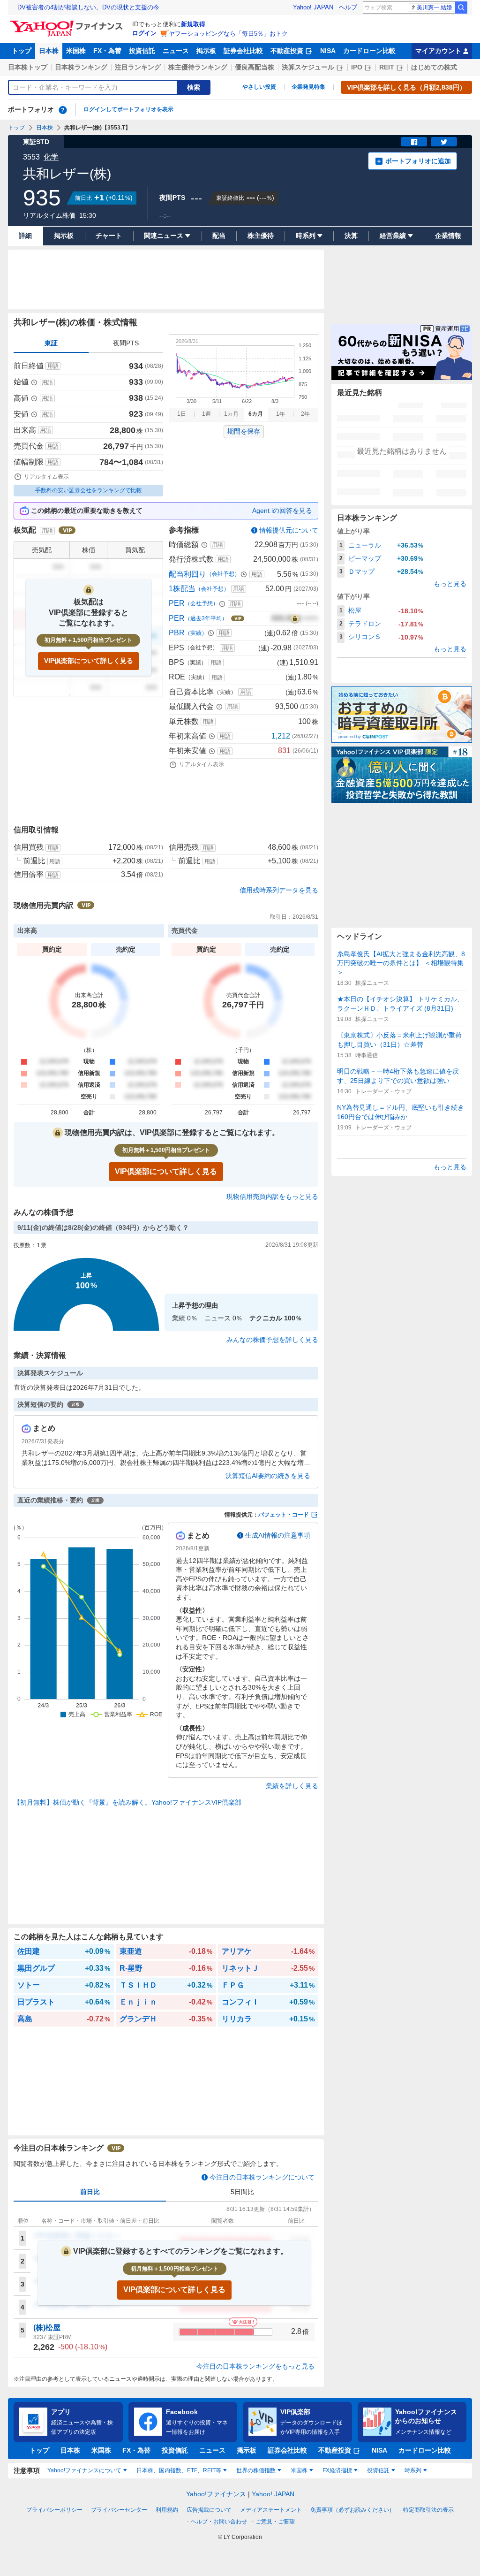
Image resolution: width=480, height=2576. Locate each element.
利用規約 (167, 2510)
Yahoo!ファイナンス (216, 2494)
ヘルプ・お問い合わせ (219, 2522)
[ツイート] (444, 142)
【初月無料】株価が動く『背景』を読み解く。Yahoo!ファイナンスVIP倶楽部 (127, 1802)
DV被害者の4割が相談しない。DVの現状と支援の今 (88, 7)
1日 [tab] (182, 414)
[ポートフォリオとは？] (63, 110)
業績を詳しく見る (292, 1786)
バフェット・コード (284, 1515)
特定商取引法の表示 (428, 2510)
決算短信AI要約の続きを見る (268, 1476)
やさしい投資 (259, 87)
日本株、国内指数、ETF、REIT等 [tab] (179, 2470)
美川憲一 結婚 (434, 8)
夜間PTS (126, 343)
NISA (328, 51)
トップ (22, 51)
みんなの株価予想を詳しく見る (272, 1340)
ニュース (176, 51)
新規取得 (193, 24)
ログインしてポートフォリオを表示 (128, 109)
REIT (387, 67)
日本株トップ (28, 67)
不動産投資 (287, 51)
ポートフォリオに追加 (418, 161)
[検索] (461, 8)
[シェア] (414, 142)
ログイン (144, 33)
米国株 (76, 51)
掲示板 (206, 51)
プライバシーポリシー (54, 2510)
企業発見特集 (308, 87)
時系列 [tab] (413, 2470)
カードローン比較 (369, 51)
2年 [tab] (305, 414)
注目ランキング (138, 67)
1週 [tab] (206, 414)
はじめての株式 (434, 67)
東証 (51, 343)
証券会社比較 (243, 51)
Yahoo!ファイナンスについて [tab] (84, 2470)
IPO (357, 67)
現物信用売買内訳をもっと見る (272, 1197)
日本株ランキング (81, 67)
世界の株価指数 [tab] (256, 2470)
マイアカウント (438, 51)
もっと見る (450, 584)
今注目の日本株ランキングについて (262, 2177)
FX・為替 (107, 51)
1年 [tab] (281, 414)
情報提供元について (289, 530)
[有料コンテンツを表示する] (295, 618)
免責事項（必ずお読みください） (352, 2510)
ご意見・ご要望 (275, 2522)
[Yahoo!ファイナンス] (68, 23)
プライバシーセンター (119, 2510)
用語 (53, 366)
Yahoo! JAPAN (313, 7)
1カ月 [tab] (231, 414)
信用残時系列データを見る (279, 890)
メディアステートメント (271, 2510)
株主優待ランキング (198, 67)
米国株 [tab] (299, 2470)
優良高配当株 (255, 67)
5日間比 (242, 2192)
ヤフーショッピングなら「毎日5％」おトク (228, 34)
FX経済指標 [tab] (337, 2470)
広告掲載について (209, 2510)
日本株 (49, 51)
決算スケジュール (308, 67)
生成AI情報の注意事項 (278, 1535)
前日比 (90, 2192)
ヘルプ (348, 7)
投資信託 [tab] (378, 2470)
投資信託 (142, 51)
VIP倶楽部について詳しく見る (89, 661)
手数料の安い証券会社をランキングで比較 (89, 490)
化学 (51, 157)
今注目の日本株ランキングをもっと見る (255, 2366)
